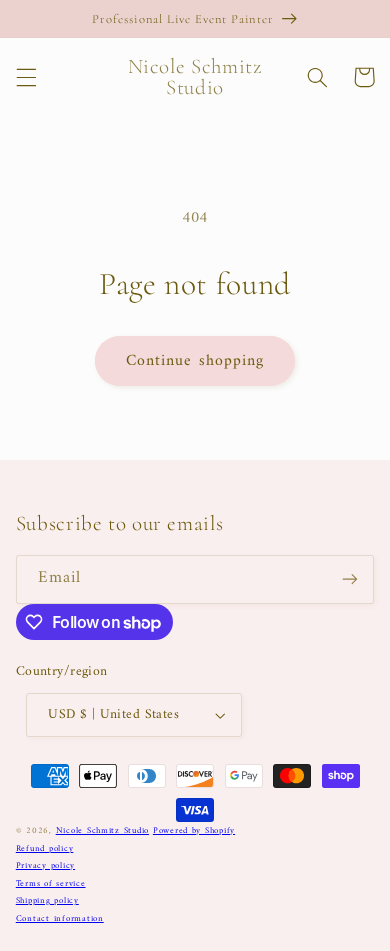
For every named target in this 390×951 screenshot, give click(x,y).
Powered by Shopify (194, 831)
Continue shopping (195, 361)
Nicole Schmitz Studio (102, 831)
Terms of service (51, 884)
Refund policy (45, 849)
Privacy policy (45, 866)
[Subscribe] (350, 579)
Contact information (60, 919)
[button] (26, 77)
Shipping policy (47, 901)
